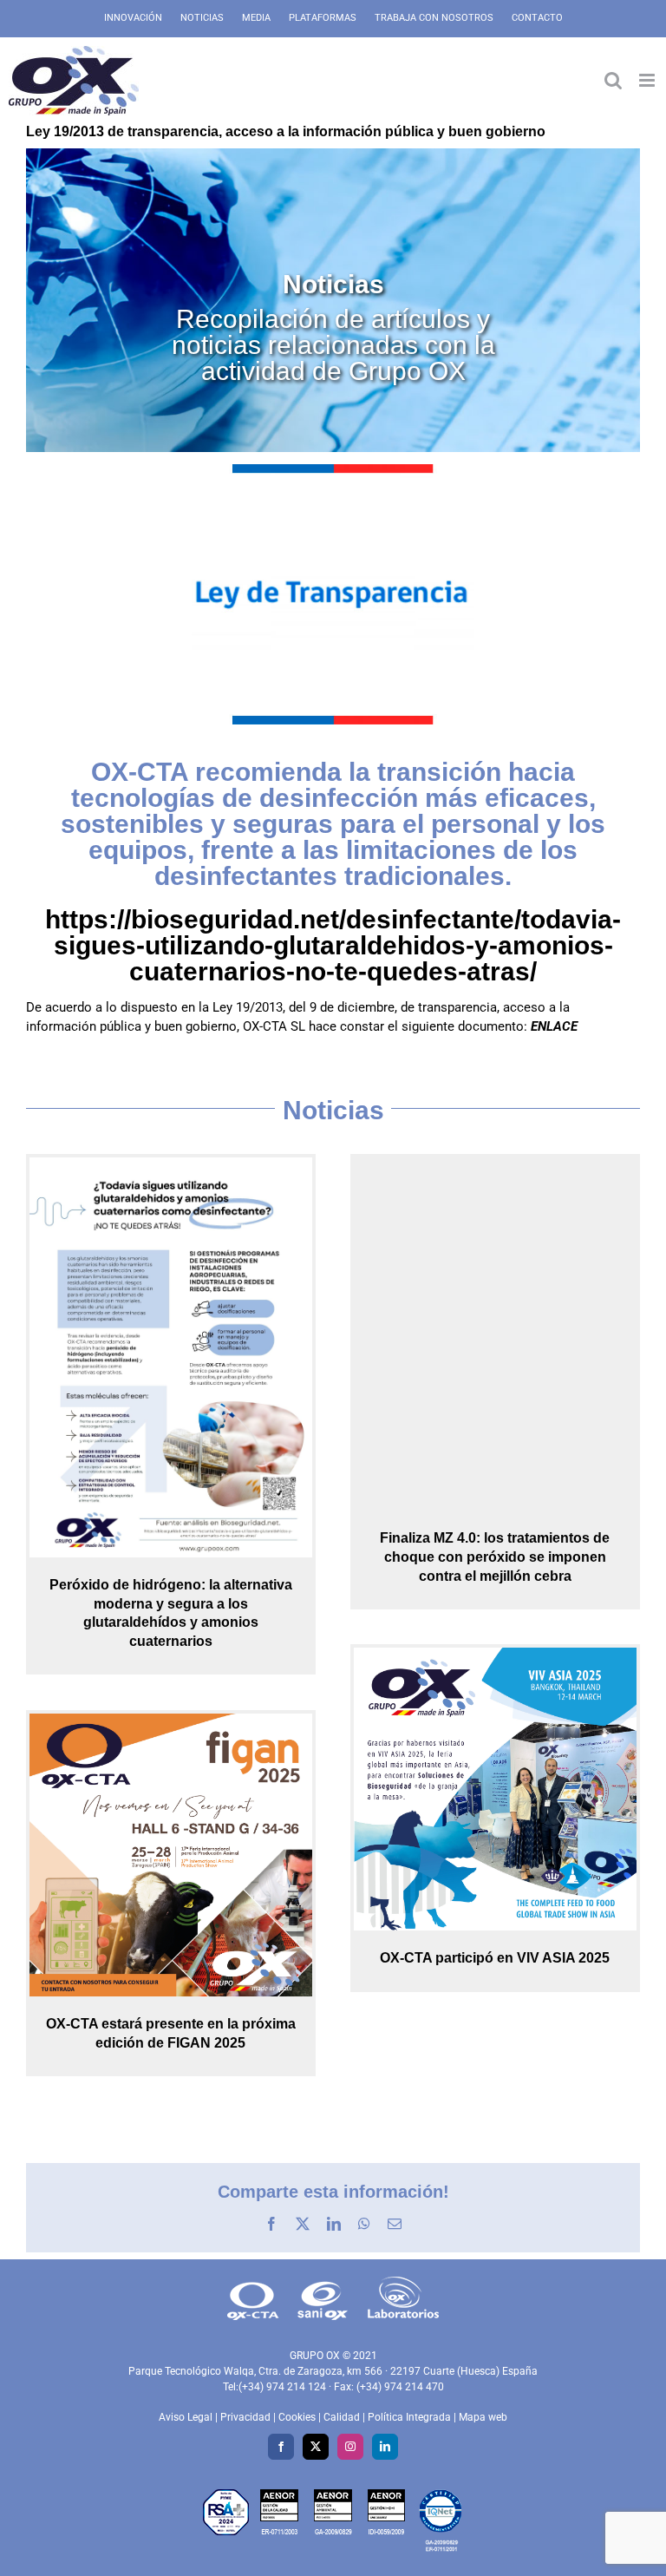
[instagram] (350, 2447)
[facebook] (281, 2447)
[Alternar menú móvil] (648, 80)
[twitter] (316, 2447)
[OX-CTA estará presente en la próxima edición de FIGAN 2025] (170, 1853)
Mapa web (483, 2417)
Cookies (297, 2417)
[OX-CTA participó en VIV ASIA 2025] (495, 1787)
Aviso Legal (186, 2417)
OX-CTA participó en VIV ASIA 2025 (495, 1958)
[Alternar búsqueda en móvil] (613, 80)
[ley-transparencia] (333, 470)
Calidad (342, 2417)
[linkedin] (385, 2447)
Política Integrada (409, 2417)
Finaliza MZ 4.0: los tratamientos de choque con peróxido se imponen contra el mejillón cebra (495, 1557)
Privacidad (245, 2417)
